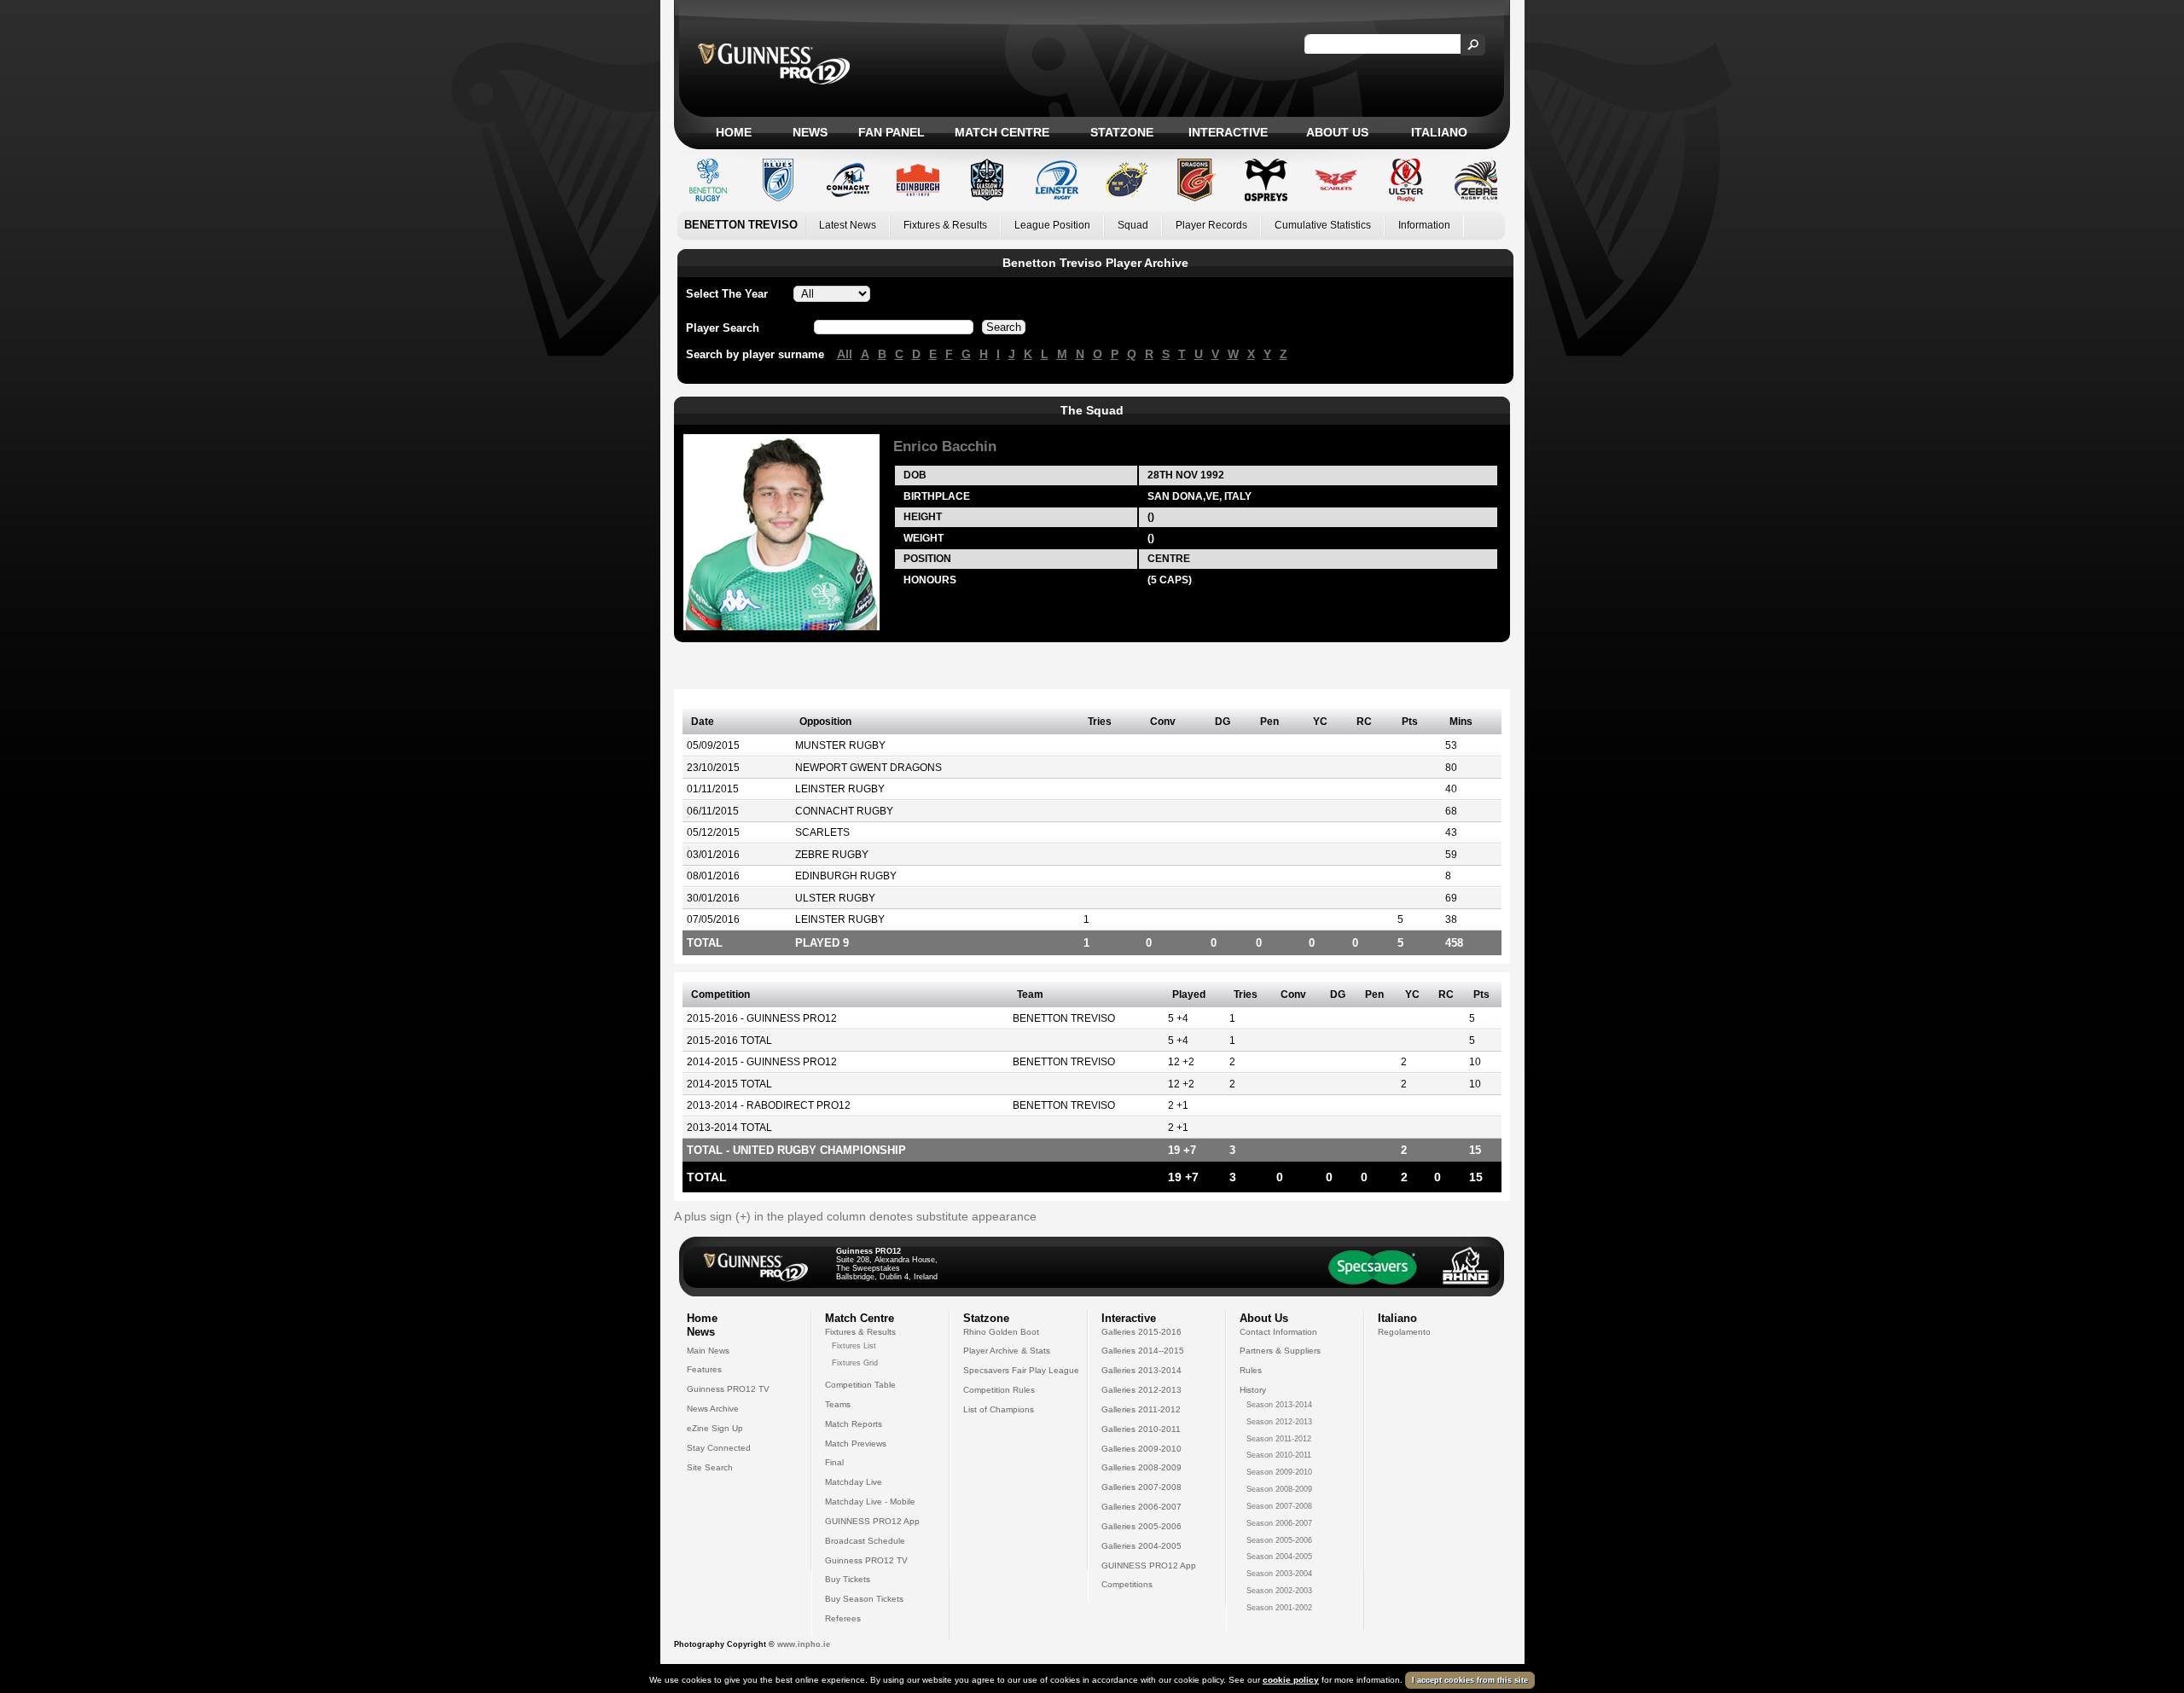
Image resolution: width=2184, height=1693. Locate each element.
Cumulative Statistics (1323, 225)
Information (1424, 225)
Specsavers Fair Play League (1021, 1370)
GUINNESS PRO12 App (872, 1521)
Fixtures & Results (945, 225)
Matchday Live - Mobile (870, 1502)
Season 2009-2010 (1279, 1472)
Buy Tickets (848, 1579)
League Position (1052, 225)
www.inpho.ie (804, 1644)
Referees (843, 1618)
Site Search (710, 1467)
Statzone (1122, 132)
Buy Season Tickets (864, 1599)
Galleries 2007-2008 (1141, 1487)
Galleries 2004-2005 (1141, 1546)
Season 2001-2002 (1279, 1608)
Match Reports (854, 1424)
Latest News (848, 225)
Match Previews (856, 1444)
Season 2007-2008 (1279, 1506)
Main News (708, 1351)
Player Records (1211, 225)
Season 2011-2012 (1279, 1439)
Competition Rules (999, 1390)
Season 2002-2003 (1279, 1591)
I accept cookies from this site (1470, 1680)
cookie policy (1291, 1680)
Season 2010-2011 (1279, 1455)
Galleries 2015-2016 (1141, 1332)
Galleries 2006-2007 (1141, 1507)
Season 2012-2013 (1279, 1422)
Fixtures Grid (855, 1363)
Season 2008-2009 (1279, 1489)
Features (704, 1369)
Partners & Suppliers (1280, 1351)
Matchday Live (854, 1482)
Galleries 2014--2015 (1143, 1351)
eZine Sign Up (715, 1428)
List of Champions (999, 1409)
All (845, 354)
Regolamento (1404, 1332)
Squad (1133, 225)
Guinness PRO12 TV (728, 1389)
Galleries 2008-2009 (1141, 1467)
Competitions (1127, 1584)
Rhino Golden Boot (1001, 1332)
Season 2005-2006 (1279, 1540)
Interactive (1228, 132)
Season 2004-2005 (1279, 1557)
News (810, 132)
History (1253, 1390)
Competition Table (860, 1385)
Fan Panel (892, 132)
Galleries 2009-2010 (1141, 1449)
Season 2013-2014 (1279, 1405)
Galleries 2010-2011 (1141, 1429)
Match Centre (1002, 132)
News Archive (713, 1409)
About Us (1337, 132)
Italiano (1439, 132)
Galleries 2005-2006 (1141, 1526)
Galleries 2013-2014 (1141, 1370)
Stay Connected (719, 1448)
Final (834, 1462)
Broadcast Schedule (865, 1541)
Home (734, 132)
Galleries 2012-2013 (1141, 1390)
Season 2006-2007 (1279, 1523)
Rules (1251, 1370)
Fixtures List (854, 1346)
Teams (838, 1404)
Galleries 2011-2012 (1141, 1409)
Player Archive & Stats (1007, 1351)
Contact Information (1278, 1332)
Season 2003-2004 (1279, 1574)
